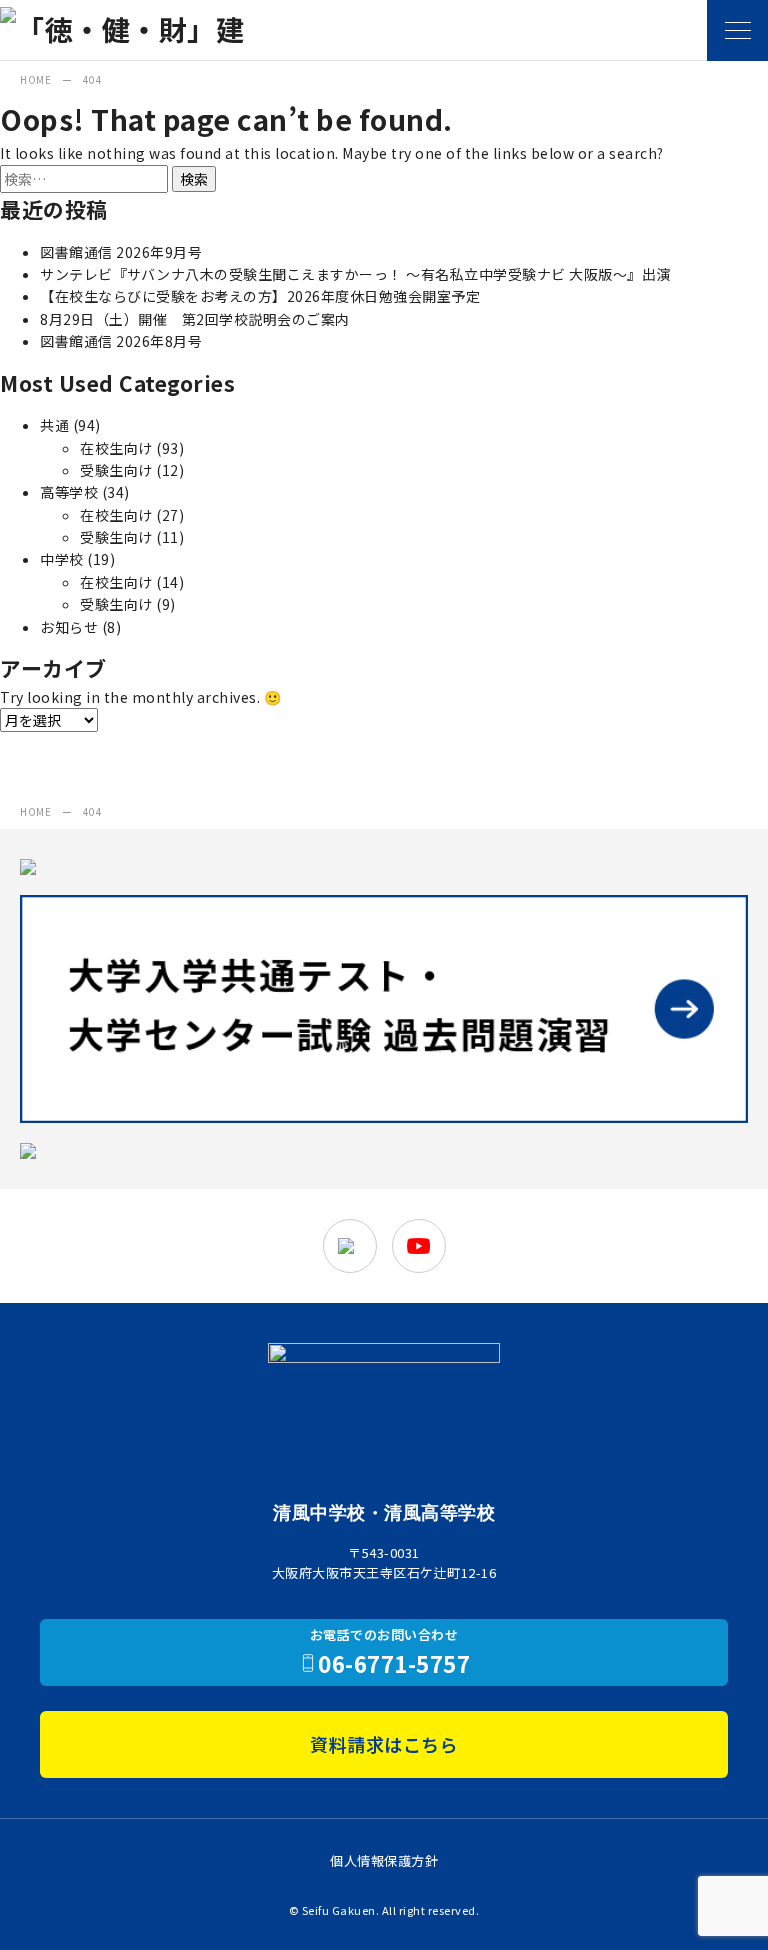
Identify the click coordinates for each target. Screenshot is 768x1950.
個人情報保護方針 (384, 1860)
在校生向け (116, 448)
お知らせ (69, 627)
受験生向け (116, 470)
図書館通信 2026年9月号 (121, 252)
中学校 (62, 559)
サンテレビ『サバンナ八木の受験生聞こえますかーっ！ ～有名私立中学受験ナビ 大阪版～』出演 (355, 274)
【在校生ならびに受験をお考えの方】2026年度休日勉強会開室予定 (260, 296)
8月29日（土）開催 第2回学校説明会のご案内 (195, 319)
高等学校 (69, 492)
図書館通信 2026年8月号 (121, 341)
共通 (54, 425)
